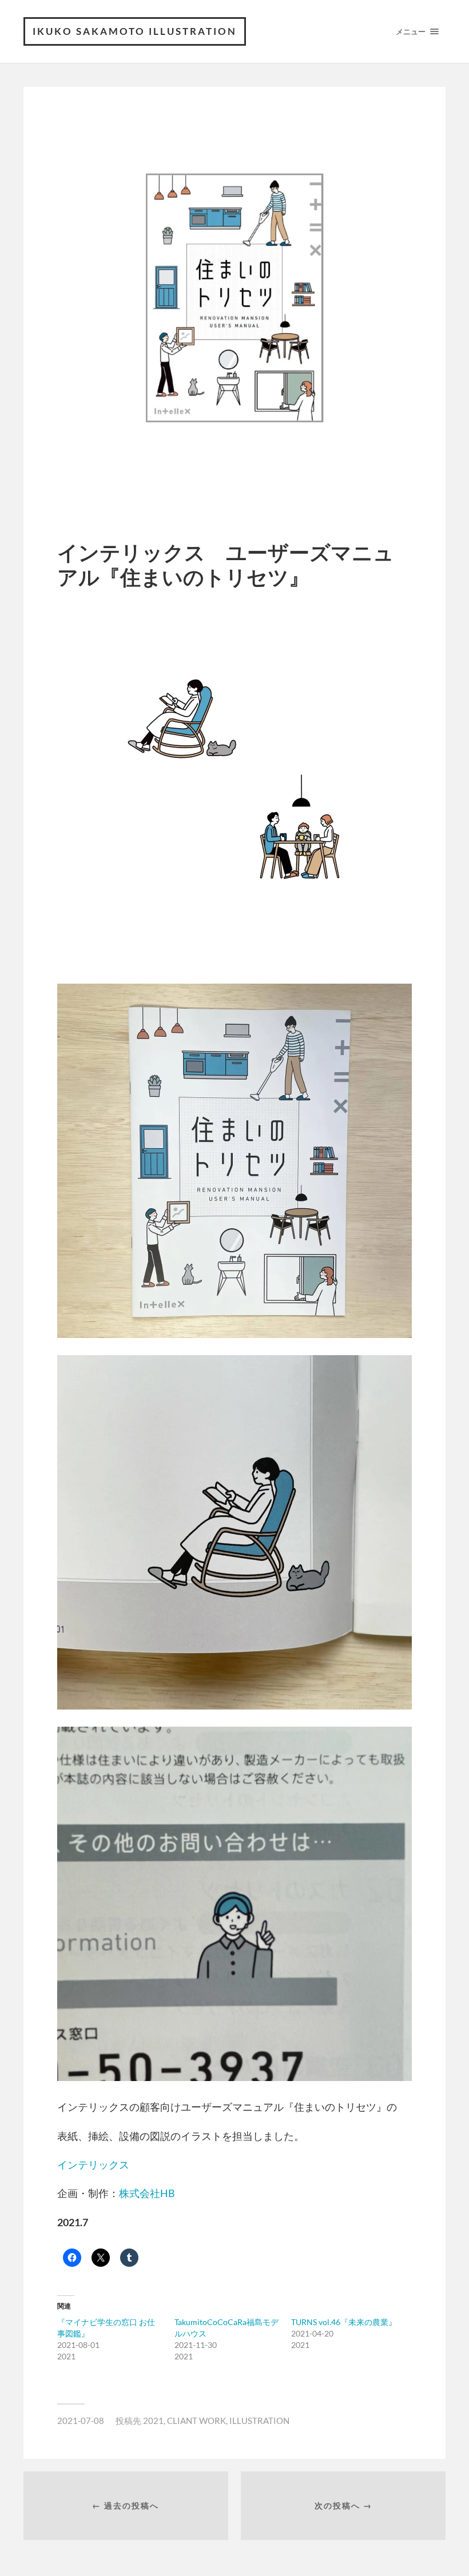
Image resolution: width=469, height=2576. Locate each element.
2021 (153, 2421)
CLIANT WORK (196, 2421)
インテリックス (93, 2164)
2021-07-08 (81, 2421)
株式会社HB (147, 2193)
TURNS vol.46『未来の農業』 (344, 2322)
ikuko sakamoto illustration (135, 31)
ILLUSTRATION (259, 2421)
